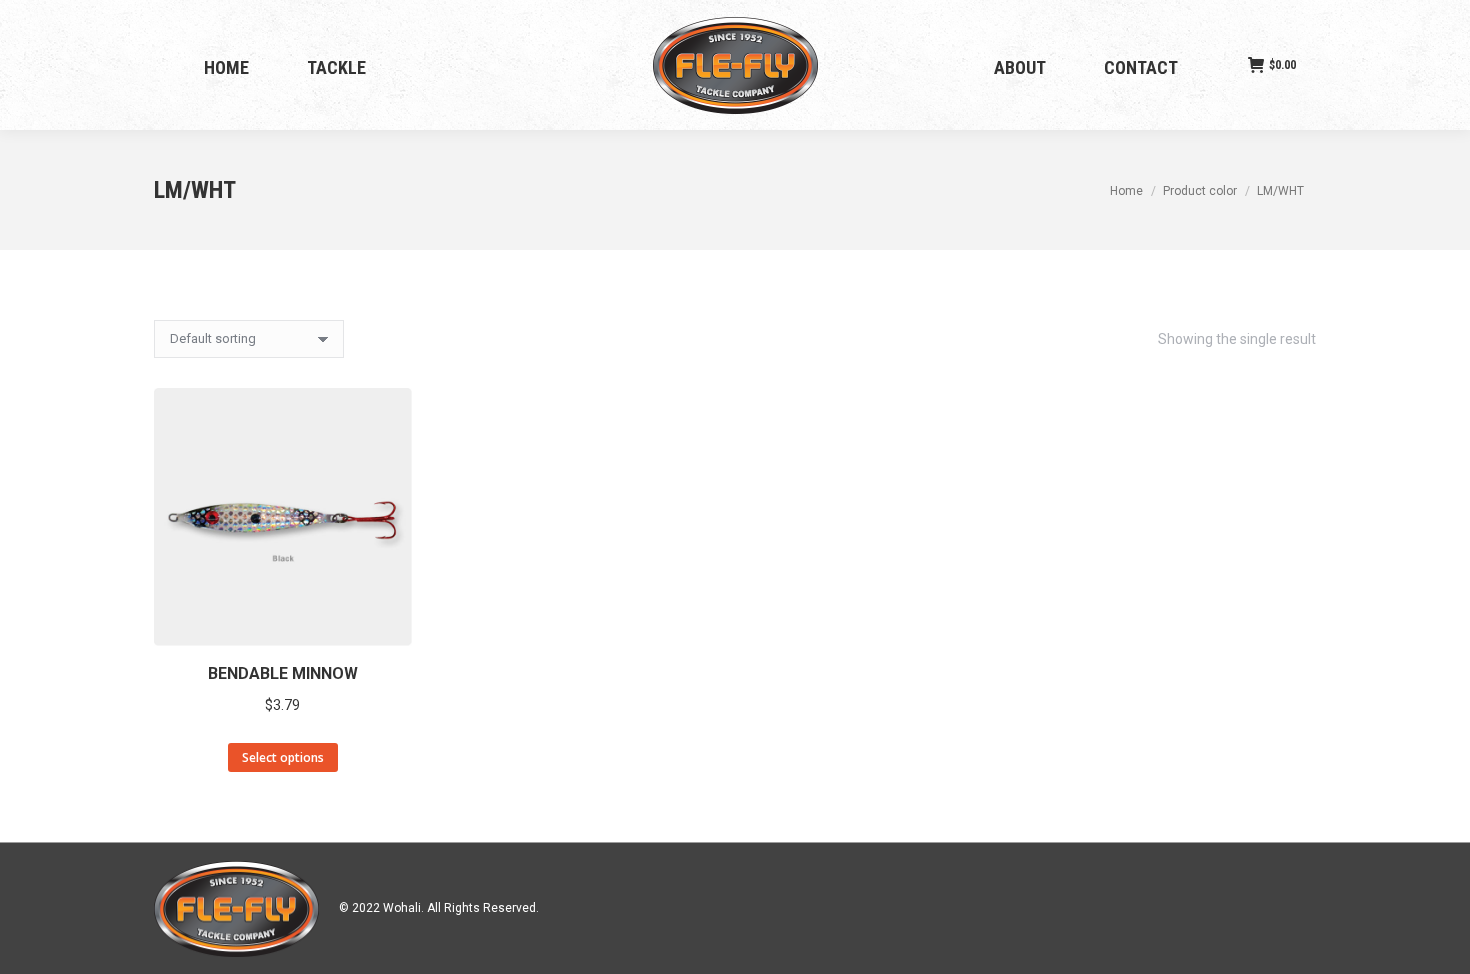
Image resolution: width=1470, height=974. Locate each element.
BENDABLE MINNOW (283, 673)
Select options (283, 757)
